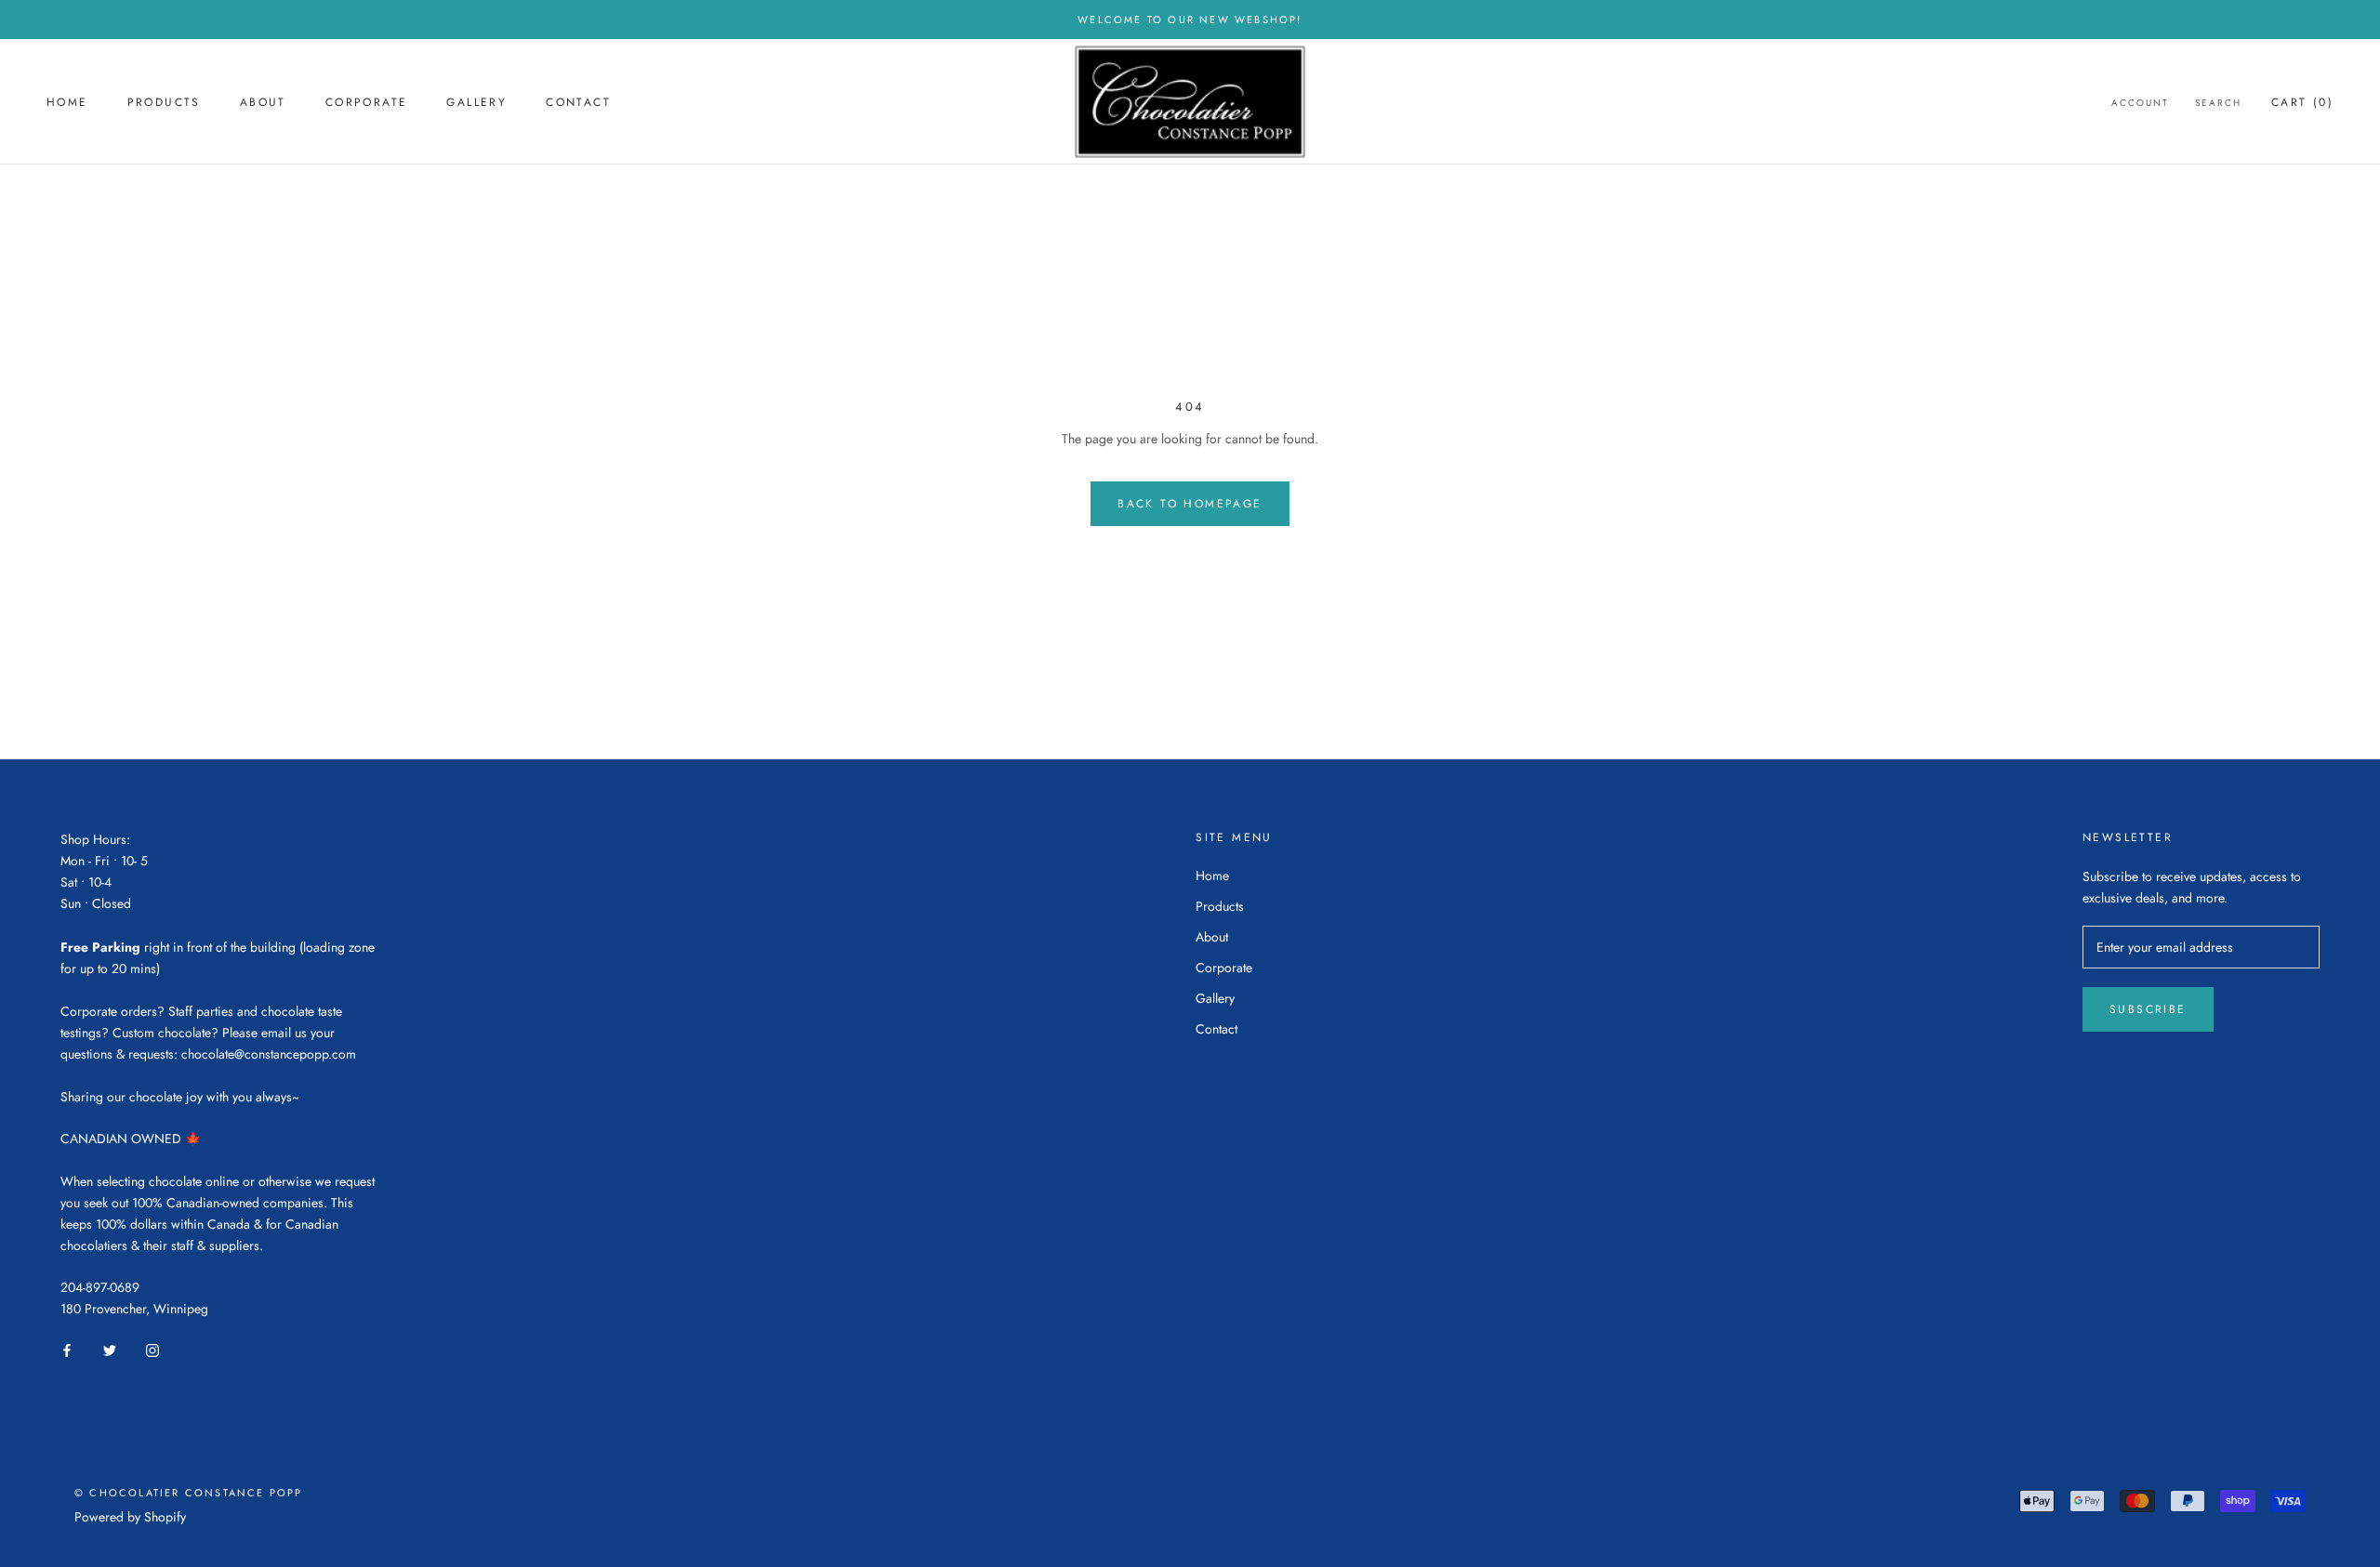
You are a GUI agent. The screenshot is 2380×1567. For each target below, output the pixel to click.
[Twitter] (110, 1350)
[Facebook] (67, 1350)
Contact (578, 102)
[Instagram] (152, 1350)
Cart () (2302, 102)
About (263, 102)
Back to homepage (1190, 504)
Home (67, 102)
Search (2218, 103)
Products (164, 102)
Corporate (367, 102)
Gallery (476, 102)
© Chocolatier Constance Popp (189, 1493)
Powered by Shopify (130, 1517)
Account (2140, 103)
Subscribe (2148, 1009)
